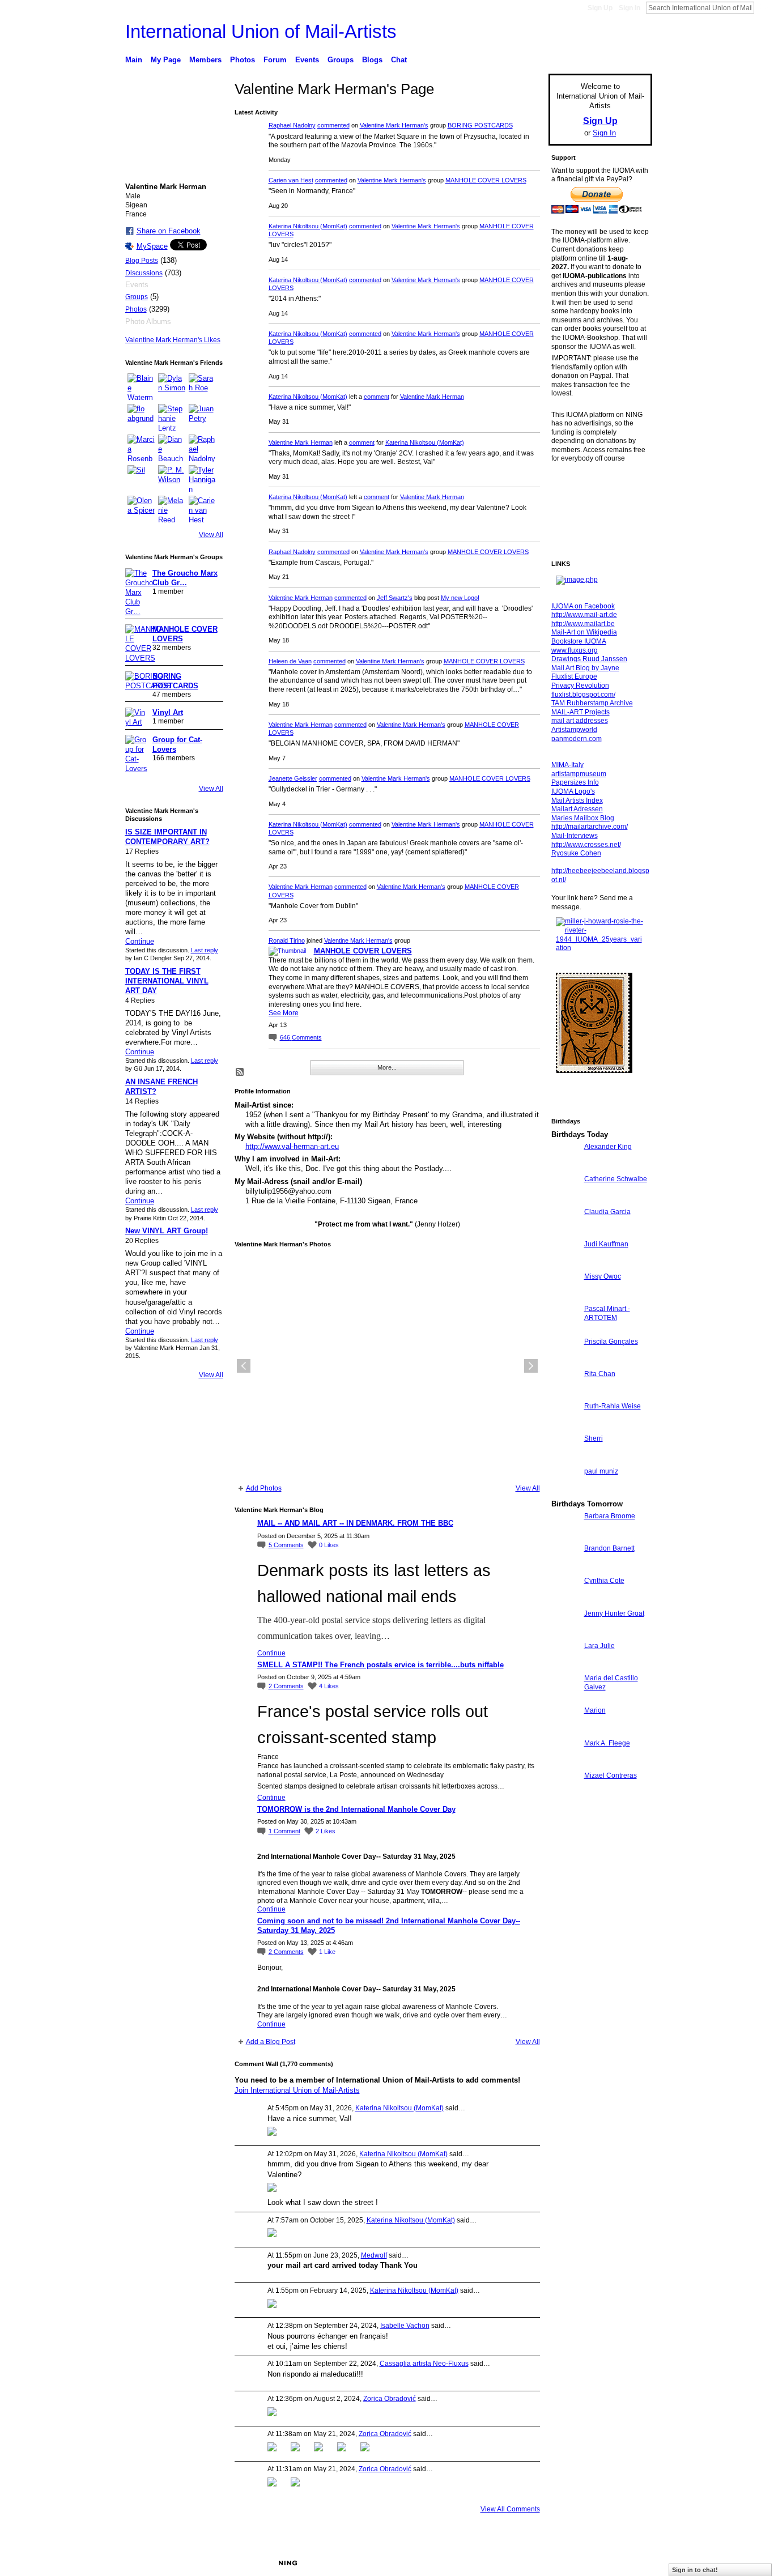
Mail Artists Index (577, 801)
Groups (137, 297)
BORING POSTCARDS (480, 125)
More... (387, 1067)
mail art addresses (580, 721)
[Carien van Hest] (202, 509)
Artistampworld (574, 730)
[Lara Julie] (565, 1666)
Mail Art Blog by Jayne (585, 668)
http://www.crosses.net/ (586, 845)
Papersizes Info (575, 782)
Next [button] (531, 1366)
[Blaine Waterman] (141, 387)
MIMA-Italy (567, 765)
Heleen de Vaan (290, 661)
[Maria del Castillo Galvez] (565, 1699)
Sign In (630, 8)
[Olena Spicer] (141, 509)
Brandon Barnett (609, 1548)
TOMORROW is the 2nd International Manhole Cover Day (356, 1809)
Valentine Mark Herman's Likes (173, 340)
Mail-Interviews (575, 836)
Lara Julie (599, 1646)
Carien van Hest (291, 180)
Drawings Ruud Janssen (589, 659)
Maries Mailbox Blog (583, 818)
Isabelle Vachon (405, 2326)
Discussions (144, 273)
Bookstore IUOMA (579, 641)
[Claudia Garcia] (565, 1232)
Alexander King (608, 1147)
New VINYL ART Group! (167, 1231)
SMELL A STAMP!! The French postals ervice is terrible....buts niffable (380, 1665)
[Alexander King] (565, 1167)
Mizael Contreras (611, 1775)
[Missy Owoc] (565, 1297)
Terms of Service (627, 2563)
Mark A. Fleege (607, 1743)
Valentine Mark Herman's (394, 125)
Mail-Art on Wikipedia (584, 632)
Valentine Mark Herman (432, 397)
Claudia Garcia (607, 1212)
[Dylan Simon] (172, 387)
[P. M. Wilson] (172, 479)
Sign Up (600, 8)
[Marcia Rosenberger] (141, 448)
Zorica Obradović (390, 2399)
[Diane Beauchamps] (172, 448)
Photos (136, 309)
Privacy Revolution (580, 685)
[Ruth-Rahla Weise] (565, 1427)
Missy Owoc (603, 1276)
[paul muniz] (565, 1492)
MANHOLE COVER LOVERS (486, 180)
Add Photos (264, 1488)
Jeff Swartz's (395, 598)
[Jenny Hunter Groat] (565, 1634)
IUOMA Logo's (573, 791)
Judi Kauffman (606, 1244)
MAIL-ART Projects (580, 712)
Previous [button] (244, 1366)
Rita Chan (600, 1374)
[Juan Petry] (202, 418)
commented (333, 125)
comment (377, 397)
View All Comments (510, 2509)
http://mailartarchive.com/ (590, 827)
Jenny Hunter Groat (614, 1613)
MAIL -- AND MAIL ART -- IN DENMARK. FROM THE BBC (355, 1523)
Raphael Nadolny (292, 125)
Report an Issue (568, 2563)
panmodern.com (577, 739)
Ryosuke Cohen (576, 853)
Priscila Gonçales (611, 1342)
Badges (524, 2563)
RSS (240, 1072)
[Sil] (141, 479)
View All (211, 535)
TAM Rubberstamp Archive (592, 703)
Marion (595, 1710)
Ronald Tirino (287, 940)
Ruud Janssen (208, 2563)
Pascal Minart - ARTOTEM (607, 1313)
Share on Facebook (169, 231)
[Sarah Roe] (202, 387)
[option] (387, 1366)
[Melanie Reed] (172, 509)
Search (763, 7)
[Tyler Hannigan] (202, 479)
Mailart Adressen (577, 809)
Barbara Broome (610, 1516)
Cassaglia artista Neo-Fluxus (424, 2364)
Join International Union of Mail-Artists (297, 2090)
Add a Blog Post (271, 2042)
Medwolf (374, 2255)
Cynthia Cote (604, 1581)
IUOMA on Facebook (583, 606)
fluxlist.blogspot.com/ (583, 695)
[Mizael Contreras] (565, 1796)
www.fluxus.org (575, 650)
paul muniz (601, 1471)
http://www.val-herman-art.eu (292, 1146)
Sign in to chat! (695, 2570)
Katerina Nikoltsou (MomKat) (308, 226)
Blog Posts (142, 261)
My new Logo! (460, 598)
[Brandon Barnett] (565, 1569)
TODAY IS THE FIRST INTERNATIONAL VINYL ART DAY (167, 981)
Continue (140, 941)
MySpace (152, 246)
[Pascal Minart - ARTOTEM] (565, 1329)
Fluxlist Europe (574, 676)
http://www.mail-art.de (584, 615)
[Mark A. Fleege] (565, 1764)
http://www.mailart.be (583, 624)
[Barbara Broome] (565, 1537)
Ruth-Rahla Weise (613, 1406)
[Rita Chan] (565, 1395)
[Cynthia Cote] (565, 1601)
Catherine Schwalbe (616, 1179)
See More (284, 1013)
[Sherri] (565, 1459)
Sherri (594, 1438)
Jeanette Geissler (293, 778)
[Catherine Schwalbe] (565, 1200)
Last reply (205, 950)
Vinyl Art (168, 712)
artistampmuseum (579, 774)
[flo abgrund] (141, 418)
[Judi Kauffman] (565, 1265)
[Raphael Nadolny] (202, 448)
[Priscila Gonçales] (565, 1362)
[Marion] (565, 1731)
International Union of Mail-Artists (261, 31)
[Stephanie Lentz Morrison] (172, 418)
